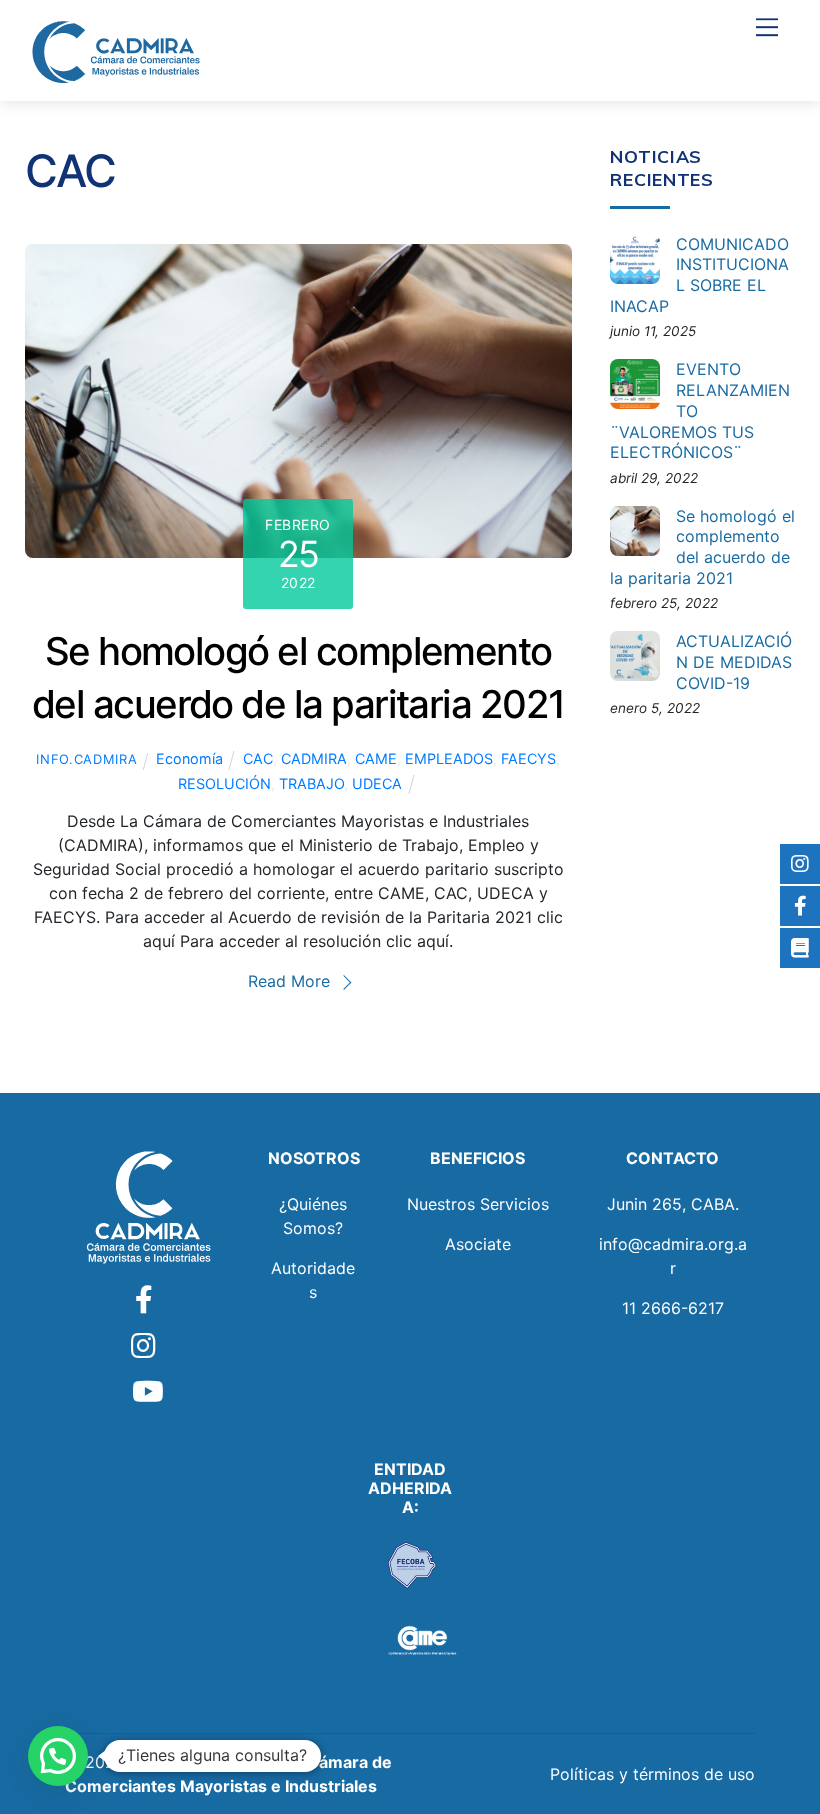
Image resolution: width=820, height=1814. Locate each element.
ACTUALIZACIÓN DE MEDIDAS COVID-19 (734, 662)
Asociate (478, 1244)
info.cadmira (86, 759)
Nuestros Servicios (478, 1204)
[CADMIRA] (115, 51)
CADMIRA (314, 758)
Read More (289, 981)
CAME (376, 758)
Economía (189, 758)
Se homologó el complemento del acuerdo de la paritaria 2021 (702, 547)
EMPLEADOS (449, 758)
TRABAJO (311, 783)
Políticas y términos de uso (652, 1774)
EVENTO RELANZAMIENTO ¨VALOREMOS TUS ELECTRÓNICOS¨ (700, 410)
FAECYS (528, 758)
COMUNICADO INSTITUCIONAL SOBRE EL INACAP (699, 275)
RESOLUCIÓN (224, 783)
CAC (258, 758)
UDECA (377, 783)
